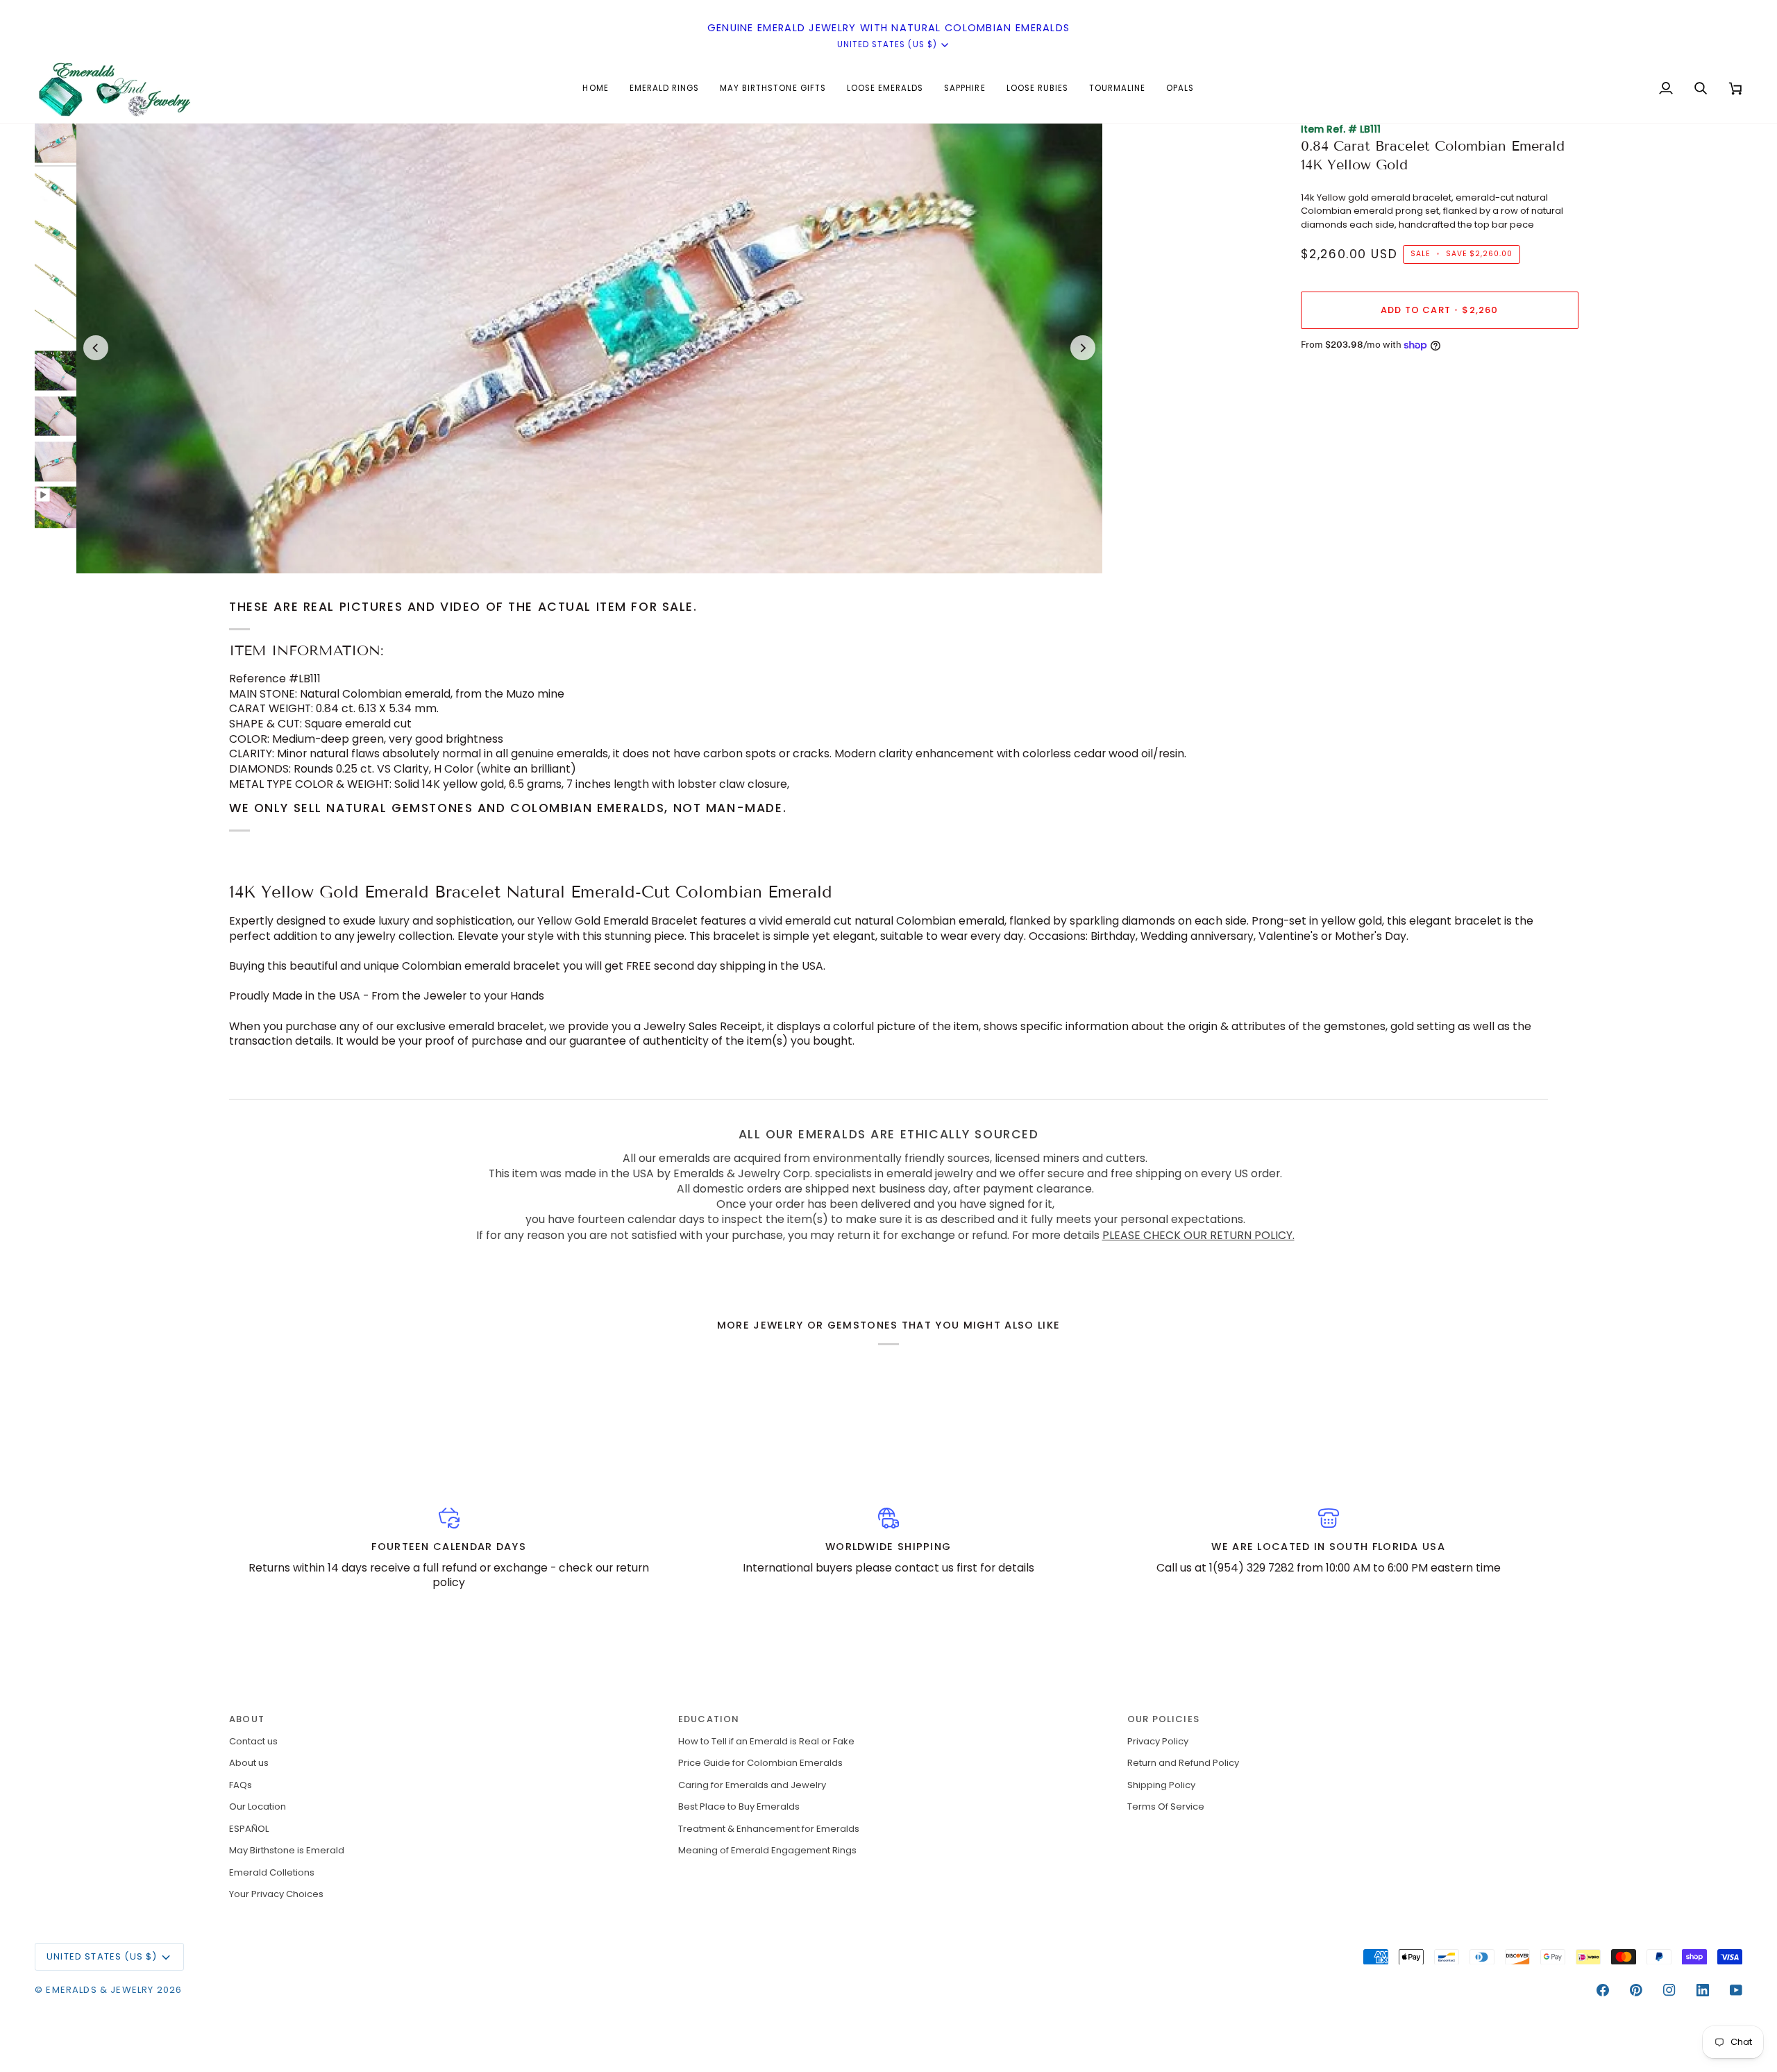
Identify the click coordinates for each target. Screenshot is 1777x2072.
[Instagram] (1669, 1990)
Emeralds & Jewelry (100, 1990)
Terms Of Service (1166, 1806)
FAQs (241, 1785)
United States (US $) (887, 44)
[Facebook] (1603, 1990)
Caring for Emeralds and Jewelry (752, 1785)
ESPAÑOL (249, 1829)
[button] (664, 88)
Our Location (258, 1806)
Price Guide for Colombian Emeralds (760, 1763)
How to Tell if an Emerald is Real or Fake (766, 1741)
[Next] (1083, 348)
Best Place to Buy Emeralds (739, 1806)
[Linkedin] (1703, 1990)
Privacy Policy (1158, 1741)
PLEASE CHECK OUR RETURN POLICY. (1198, 1235)
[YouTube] (1736, 1990)
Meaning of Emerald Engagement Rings (767, 1850)
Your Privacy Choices (276, 1894)
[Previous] (96, 348)
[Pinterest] (1636, 1990)
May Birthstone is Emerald (287, 1850)
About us (249, 1763)
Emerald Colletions (272, 1872)
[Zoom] (102, 547)
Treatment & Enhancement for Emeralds (769, 1829)
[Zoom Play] (589, 348)
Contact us (253, 1741)
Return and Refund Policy (1183, 1763)
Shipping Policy (1161, 1785)
